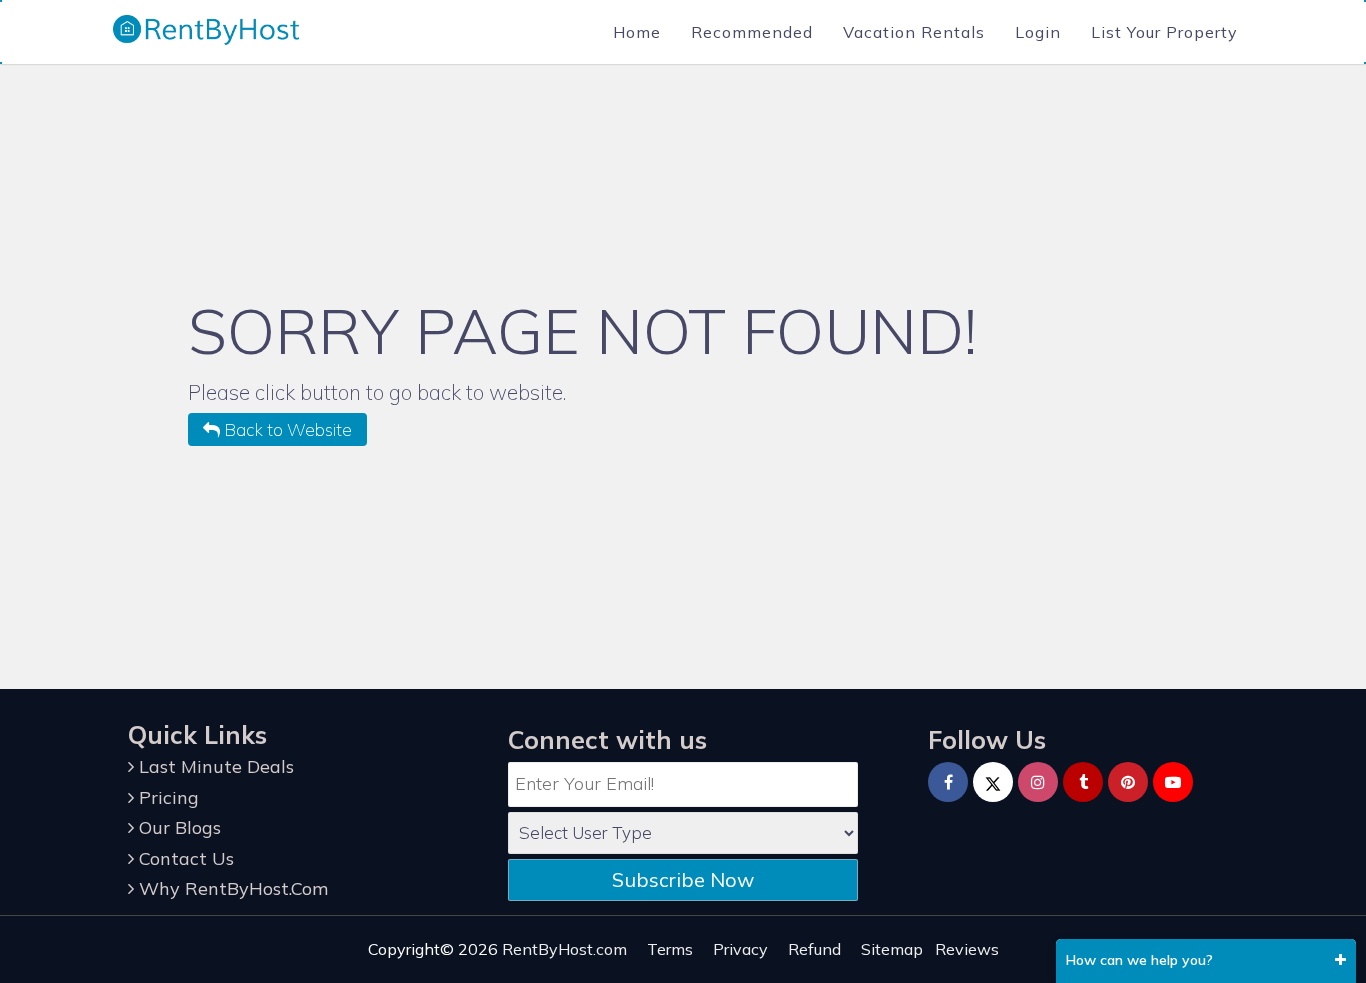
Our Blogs (177, 827)
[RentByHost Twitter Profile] (993, 782)
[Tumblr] (1083, 782)
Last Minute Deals (214, 766)
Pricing (166, 797)
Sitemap (892, 949)
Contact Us (184, 858)
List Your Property (1164, 32)
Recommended (752, 32)
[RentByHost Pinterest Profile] (1128, 782)
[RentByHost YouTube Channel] (1173, 782)
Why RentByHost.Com (231, 888)
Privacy (740, 949)
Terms (670, 949)
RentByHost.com (564, 949)
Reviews (967, 949)
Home (637, 32)
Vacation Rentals (914, 32)
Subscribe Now (683, 879)
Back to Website (286, 429)
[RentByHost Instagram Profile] (1038, 782)
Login (1038, 32)
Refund (814, 949)
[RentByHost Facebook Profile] (948, 782)
